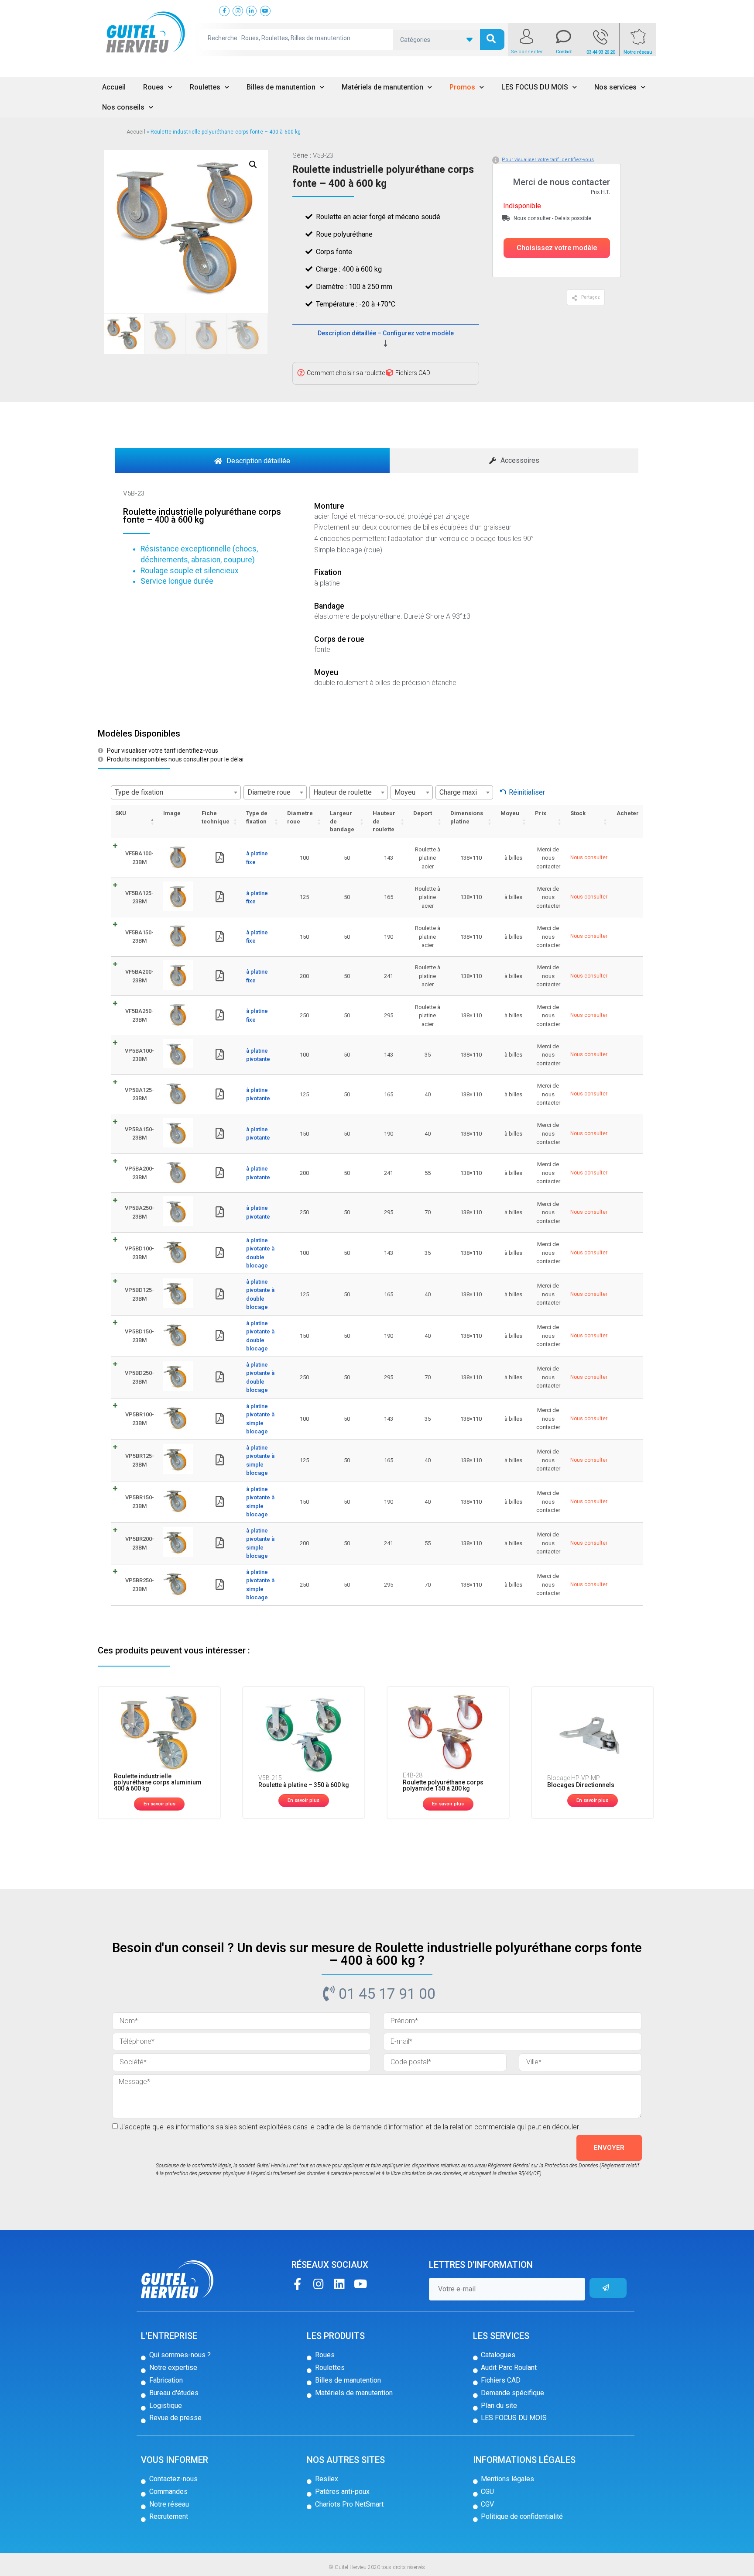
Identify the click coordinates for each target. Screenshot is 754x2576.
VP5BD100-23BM (139, 1253)
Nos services (615, 87)
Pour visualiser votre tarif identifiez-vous (548, 160)
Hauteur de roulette (384, 821)
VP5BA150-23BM (139, 1134)
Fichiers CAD (413, 373)
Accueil (114, 87)
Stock (578, 813)
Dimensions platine (467, 817)
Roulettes (205, 87)
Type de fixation (257, 817)
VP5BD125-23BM (139, 1294)
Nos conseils (123, 107)
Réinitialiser (527, 792)
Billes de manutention (281, 87)
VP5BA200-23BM (139, 1173)
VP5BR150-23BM (140, 1502)
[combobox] (176, 792)
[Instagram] (318, 2284)
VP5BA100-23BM (139, 1055)
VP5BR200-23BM (140, 1543)
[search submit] (492, 40)
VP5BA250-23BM (139, 1212)
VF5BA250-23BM (139, 1015)
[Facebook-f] (297, 2284)
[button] (557, 248)
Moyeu (510, 813)
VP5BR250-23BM (140, 1585)
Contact (564, 52)
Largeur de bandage (342, 821)
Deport (423, 813)
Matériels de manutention (382, 87)
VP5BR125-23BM (140, 1460)
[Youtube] (360, 2284)
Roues (153, 87)
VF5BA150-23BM (139, 937)
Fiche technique (216, 817)
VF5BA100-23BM (139, 858)
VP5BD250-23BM (139, 1377)
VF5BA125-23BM (139, 897)
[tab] (252, 461)
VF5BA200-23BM (139, 976)
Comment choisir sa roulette (346, 373)
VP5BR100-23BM (140, 1419)
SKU (121, 813)
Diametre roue (300, 817)
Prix (541, 813)
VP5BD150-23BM (139, 1336)
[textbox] (176, 792)
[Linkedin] (339, 2284)
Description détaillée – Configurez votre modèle (386, 333)
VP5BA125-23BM (139, 1094)
